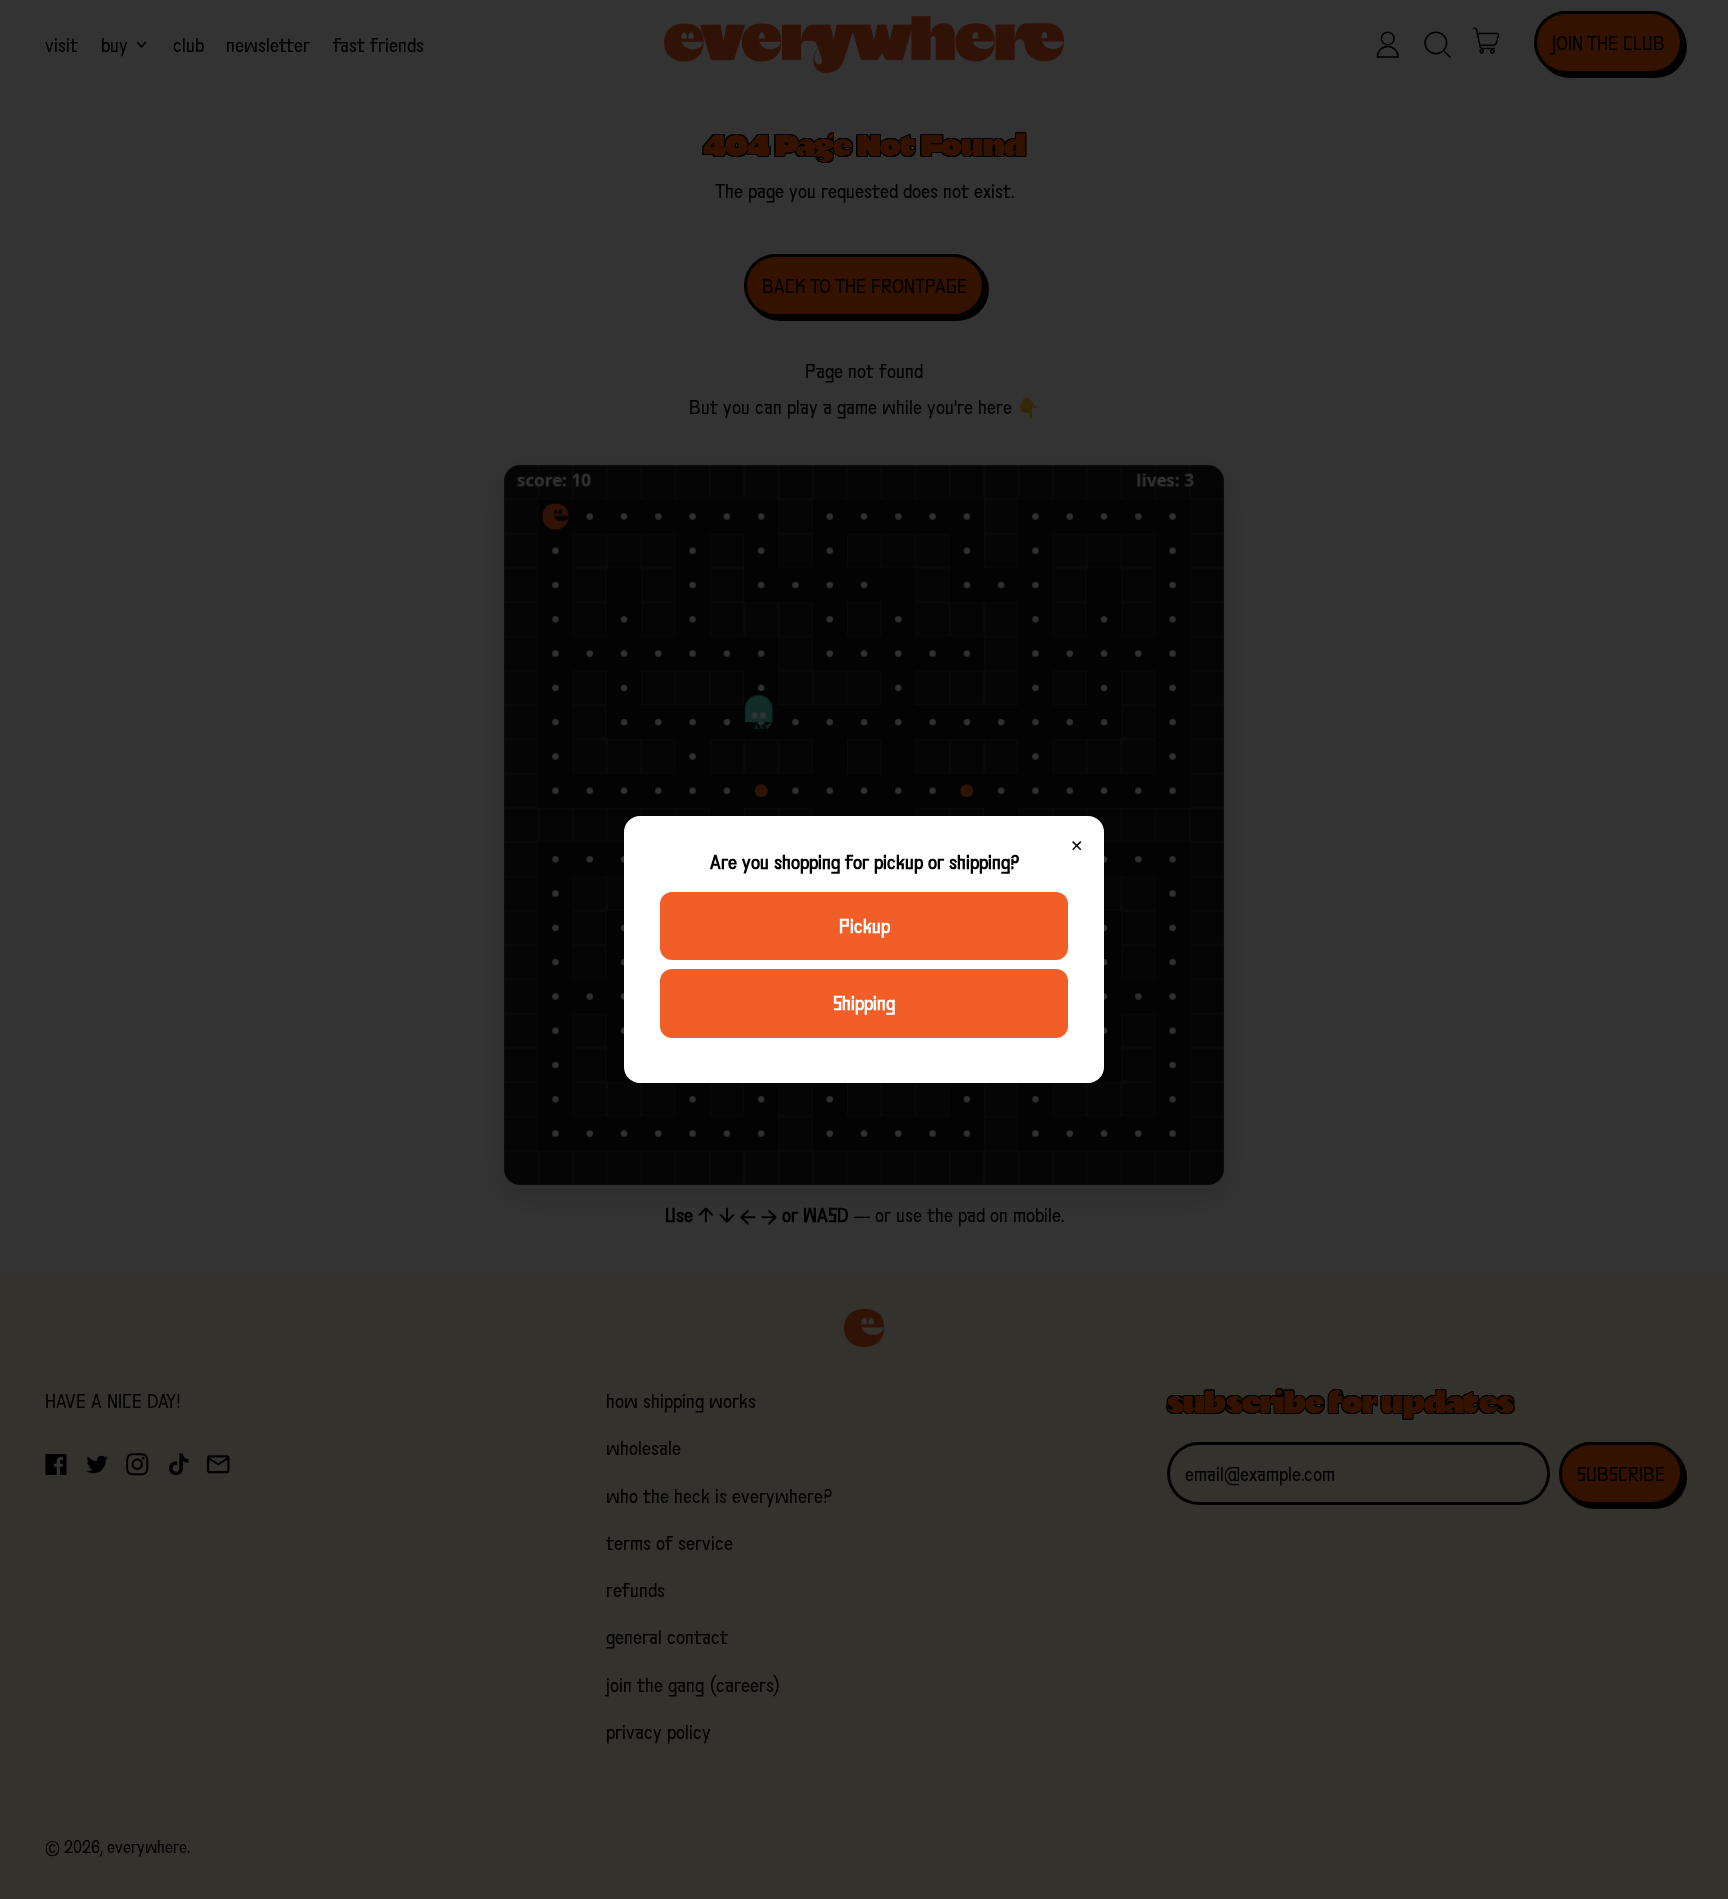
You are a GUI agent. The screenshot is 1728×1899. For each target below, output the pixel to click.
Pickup (864, 926)
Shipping (864, 1003)
